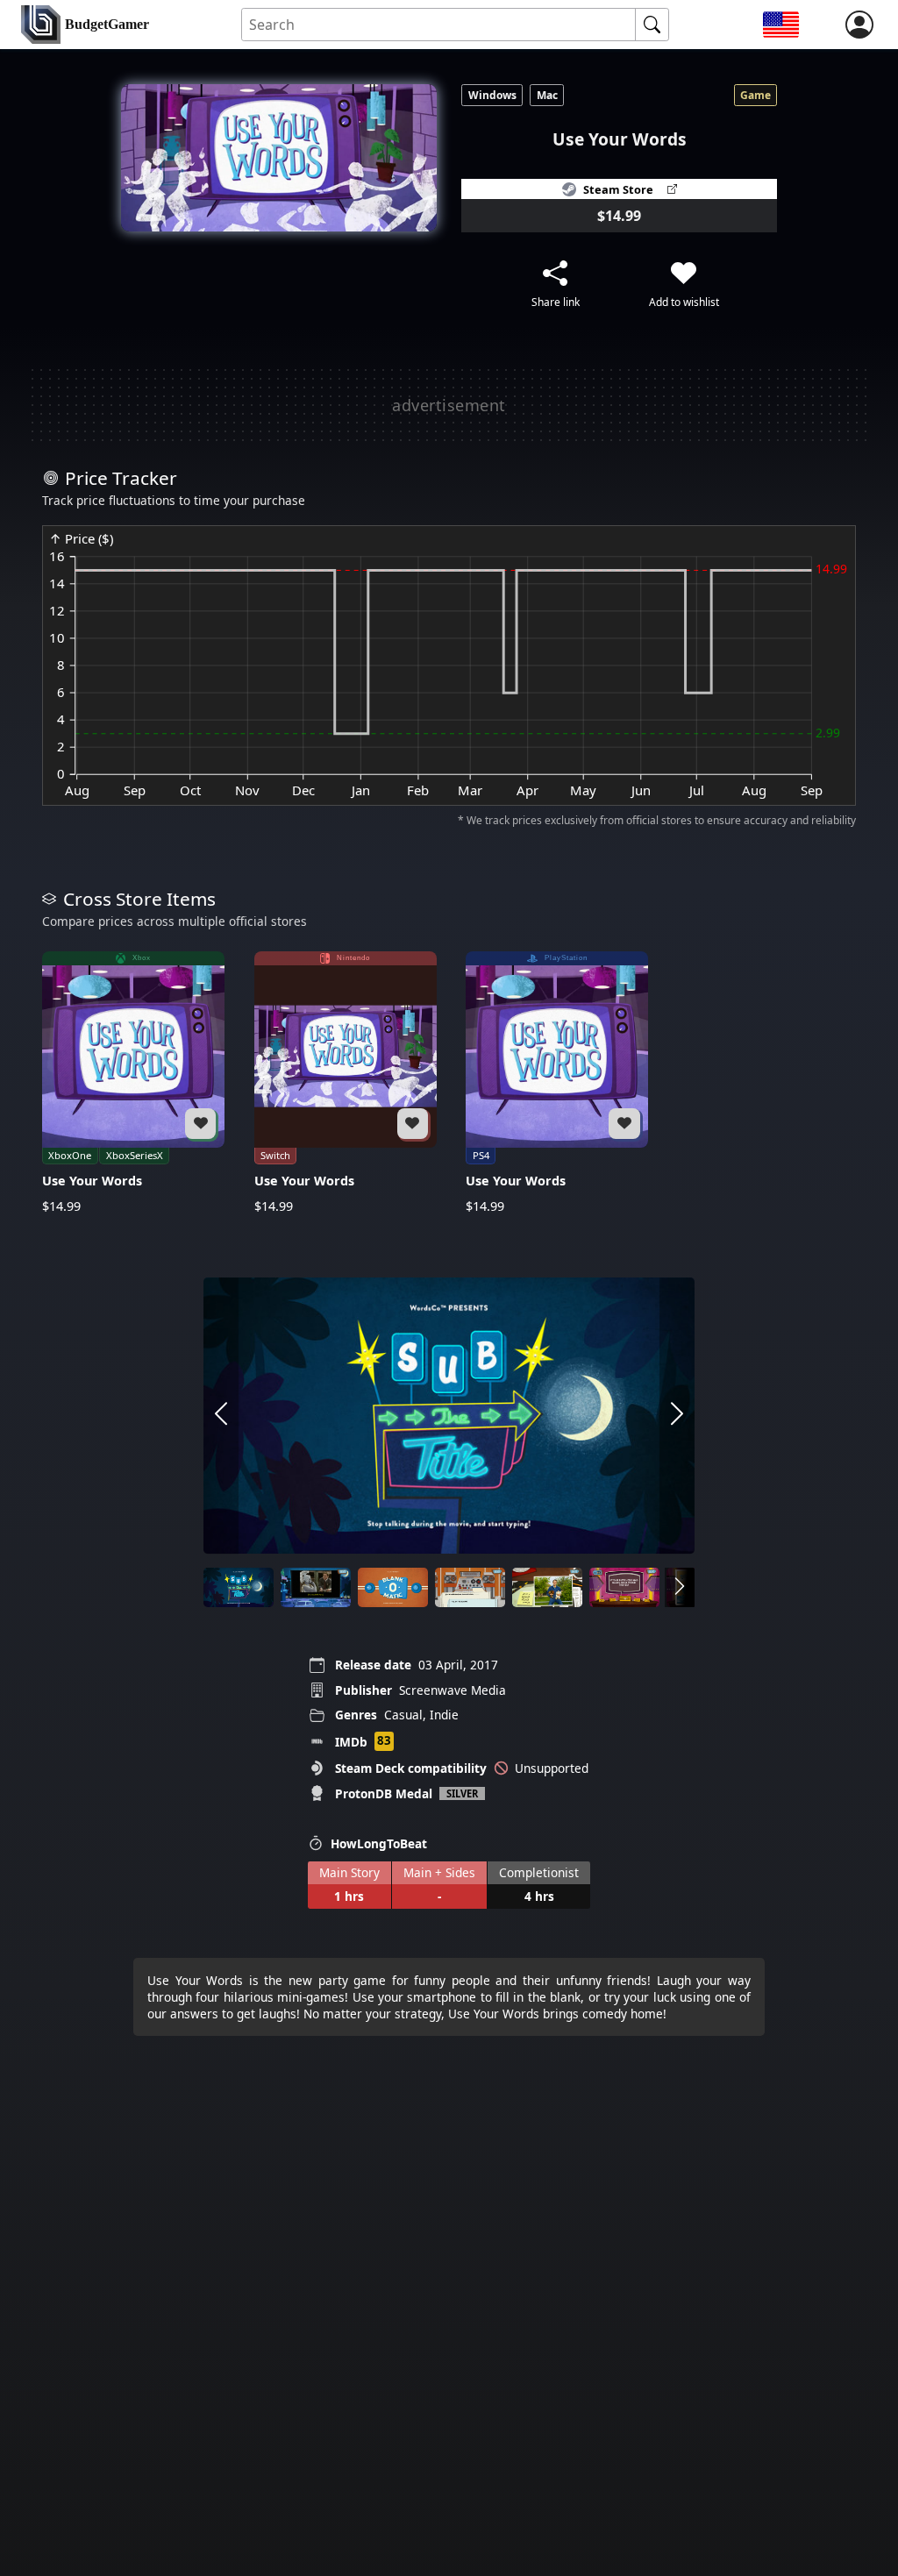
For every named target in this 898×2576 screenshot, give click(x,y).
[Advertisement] (449, 405)
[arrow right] (677, 1416)
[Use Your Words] (133, 1083)
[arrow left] (221, 1416)
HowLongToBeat (379, 1843)
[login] (859, 25)
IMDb (351, 1742)
